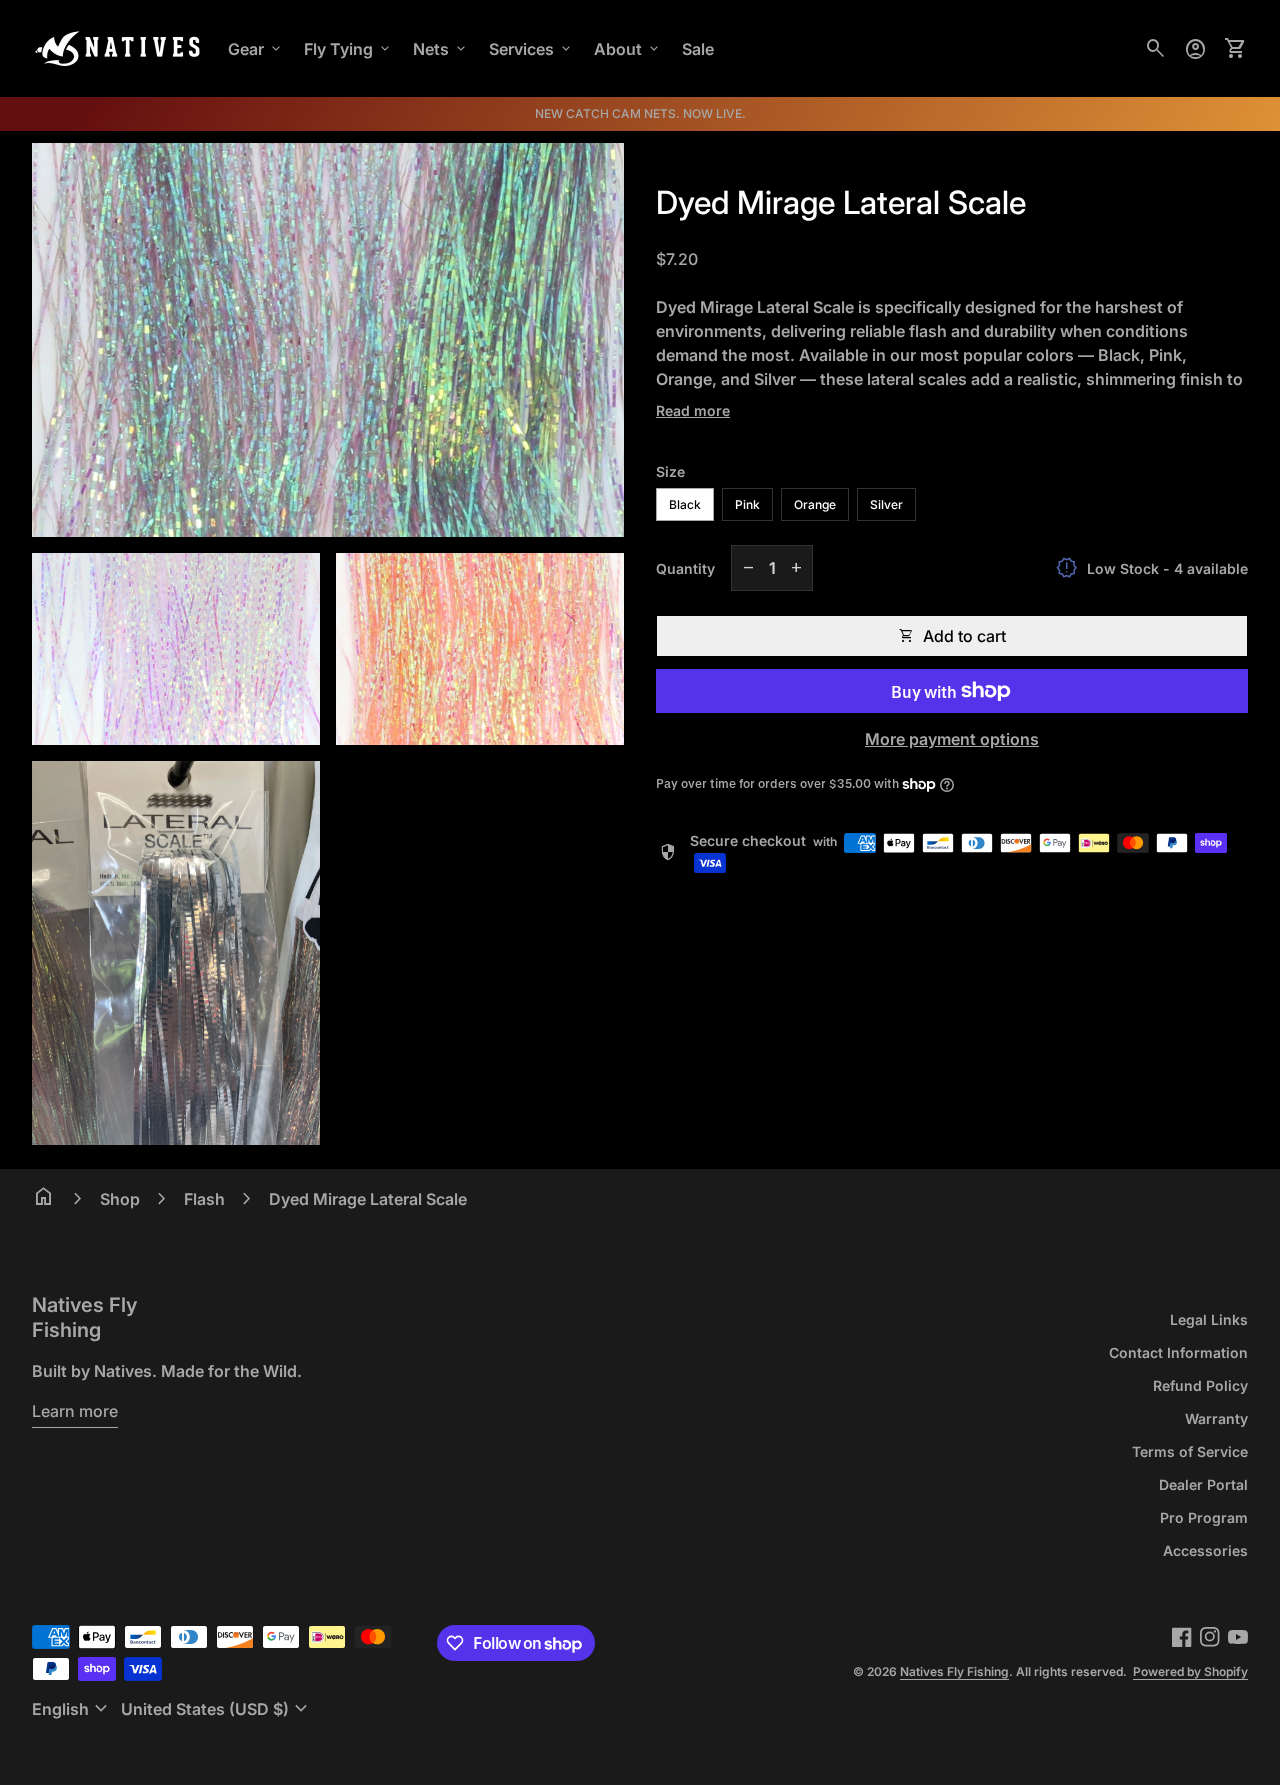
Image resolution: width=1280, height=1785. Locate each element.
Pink (747, 504)
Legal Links (1209, 1319)
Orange (815, 504)
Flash (204, 1199)
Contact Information (1178, 1352)
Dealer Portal (1203, 1484)
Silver (886, 504)
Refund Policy (1200, 1385)
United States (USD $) (217, 1709)
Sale (698, 49)
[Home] (118, 47)
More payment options (952, 739)
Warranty (1216, 1418)
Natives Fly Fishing (84, 1317)
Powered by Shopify (1190, 1671)
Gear (256, 49)
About (628, 49)
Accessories (1205, 1550)
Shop (120, 1199)
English (72, 1709)
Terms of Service (1190, 1451)
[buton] (72, 1709)
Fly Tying (348, 49)
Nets (441, 49)
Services (531, 49)
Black (685, 504)
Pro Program (1204, 1517)
